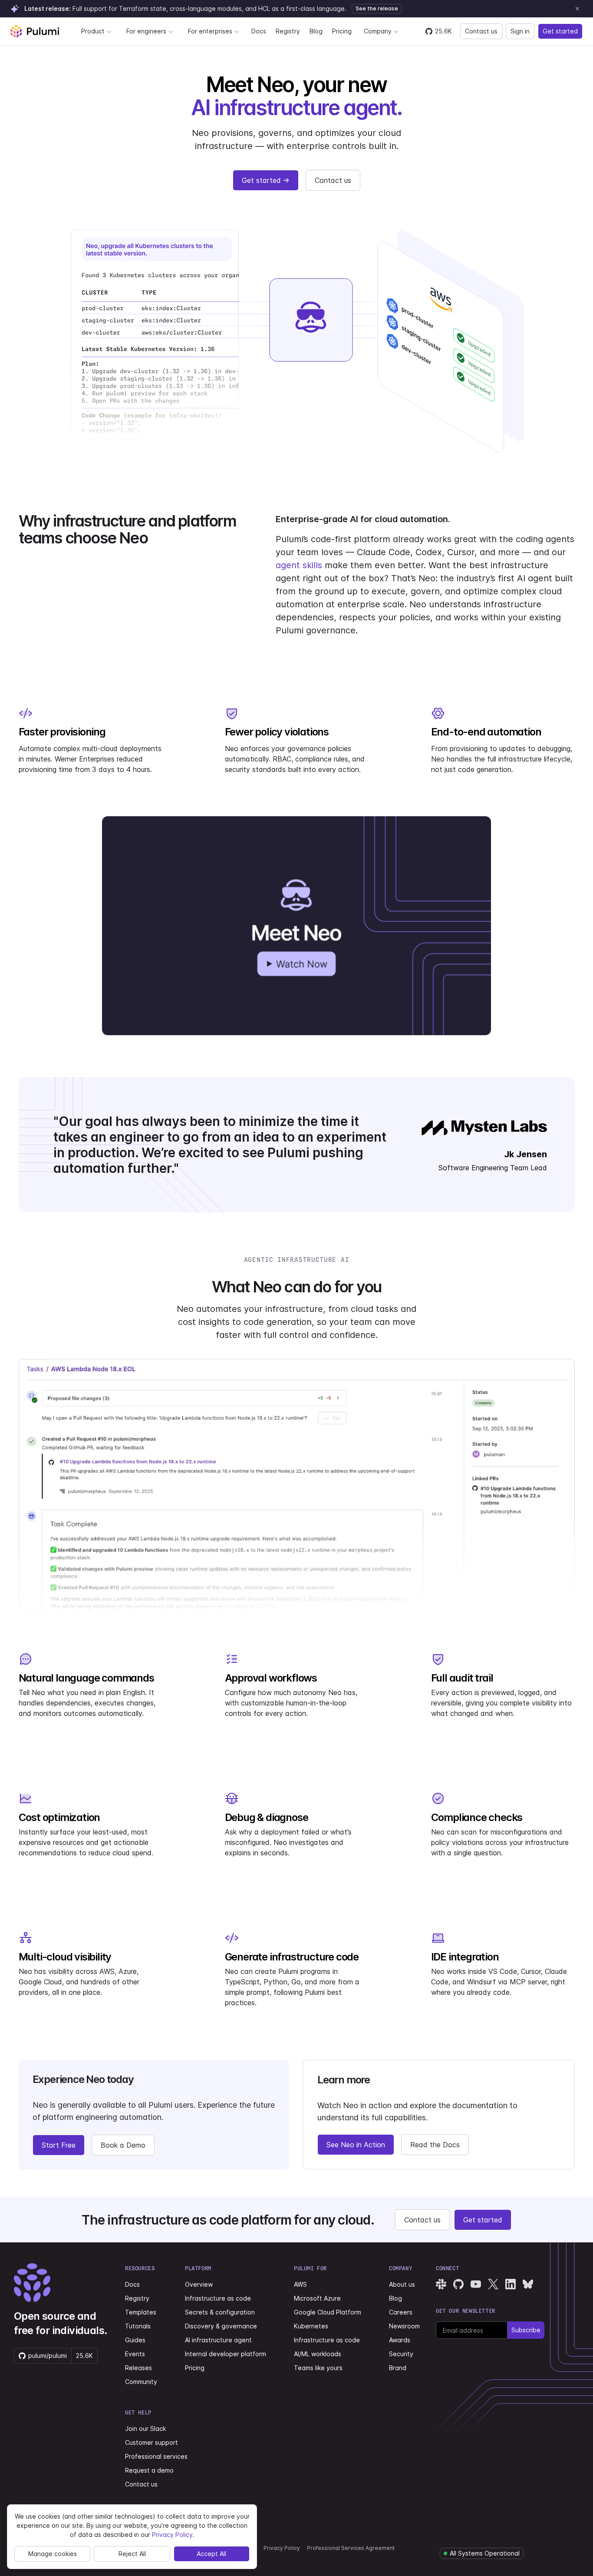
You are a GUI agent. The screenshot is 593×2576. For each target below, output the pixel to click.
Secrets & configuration (220, 2312)
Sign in (520, 31)
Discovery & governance (221, 2326)
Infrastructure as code (218, 2298)
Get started (560, 31)
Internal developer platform (226, 2354)
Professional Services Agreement (351, 2548)
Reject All (132, 2554)
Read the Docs (435, 2145)
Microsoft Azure (317, 2298)
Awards (400, 2340)
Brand (398, 2368)
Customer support (152, 2442)
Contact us (481, 31)
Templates (141, 2312)
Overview (199, 2284)
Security (401, 2354)
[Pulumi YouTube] (476, 2284)
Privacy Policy (282, 2548)
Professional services (156, 2456)
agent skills (299, 565)
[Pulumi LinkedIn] (511, 2284)
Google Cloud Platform (328, 2312)
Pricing (342, 31)
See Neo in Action (356, 2145)
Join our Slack (145, 2429)
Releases (138, 2368)
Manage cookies (53, 2554)
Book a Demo (123, 2145)
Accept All (211, 2554)
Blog (316, 31)
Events (135, 2354)
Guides (135, 2340)
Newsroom (404, 2326)
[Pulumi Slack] (441, 2284)
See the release (377, 8)
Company (378, 31)
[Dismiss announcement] (577, 9)
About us (402, 2284)
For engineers (146, 31)
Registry (288, 31)
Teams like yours (318, 2368)
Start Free (59, 2145)
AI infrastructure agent (218, 2340)
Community (141, 2382)
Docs (259, 31)
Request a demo (149, 2470)
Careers (401, 2312)
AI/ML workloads (318, 2354)
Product (93, 31)
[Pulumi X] (493, 2284)
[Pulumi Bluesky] (528, 2284)
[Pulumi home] (35, 31)
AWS (300, 2284)
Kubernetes (311, 2326)
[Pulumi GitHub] (458, 2284)
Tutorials (138, 2326)
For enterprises (210, 31)
